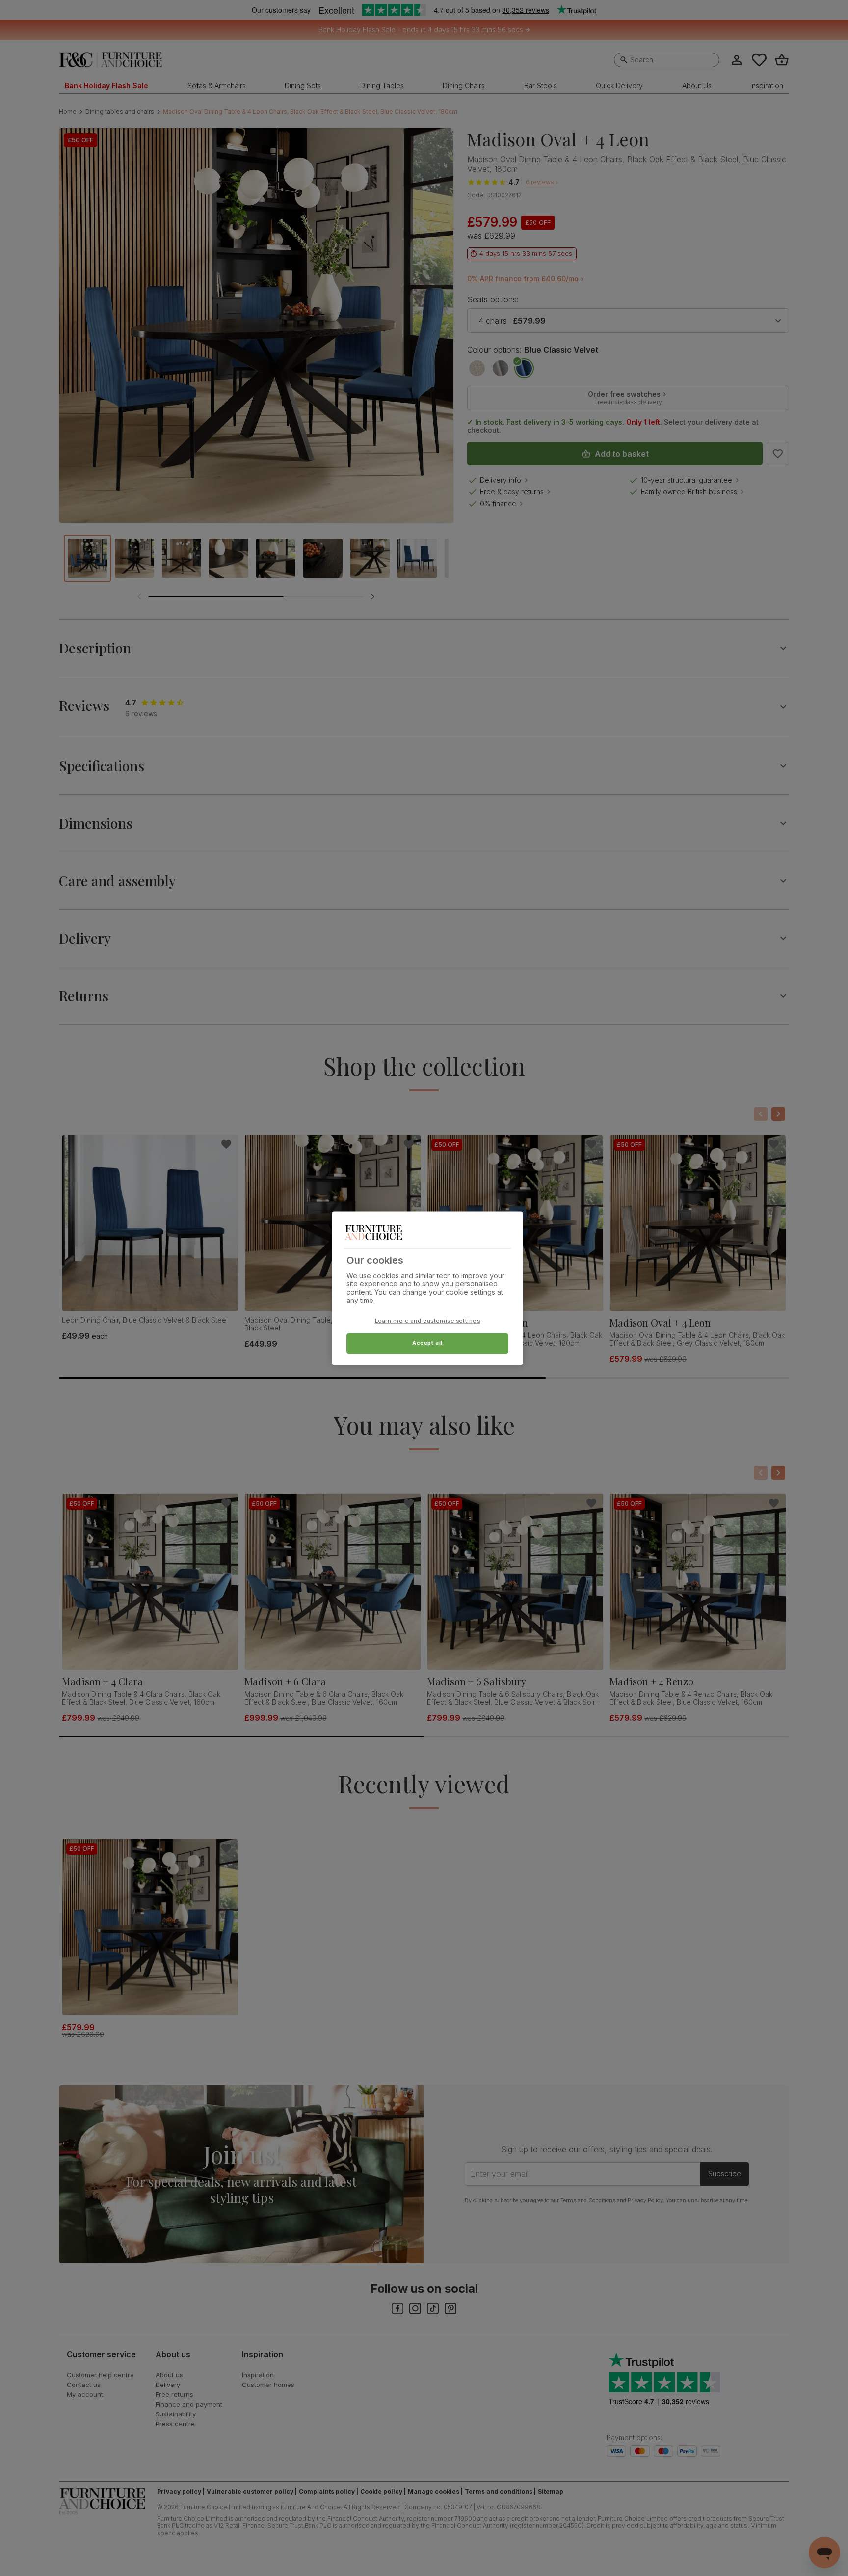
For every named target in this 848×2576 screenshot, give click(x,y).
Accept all (427, 1343)
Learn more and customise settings (428, 1321)
